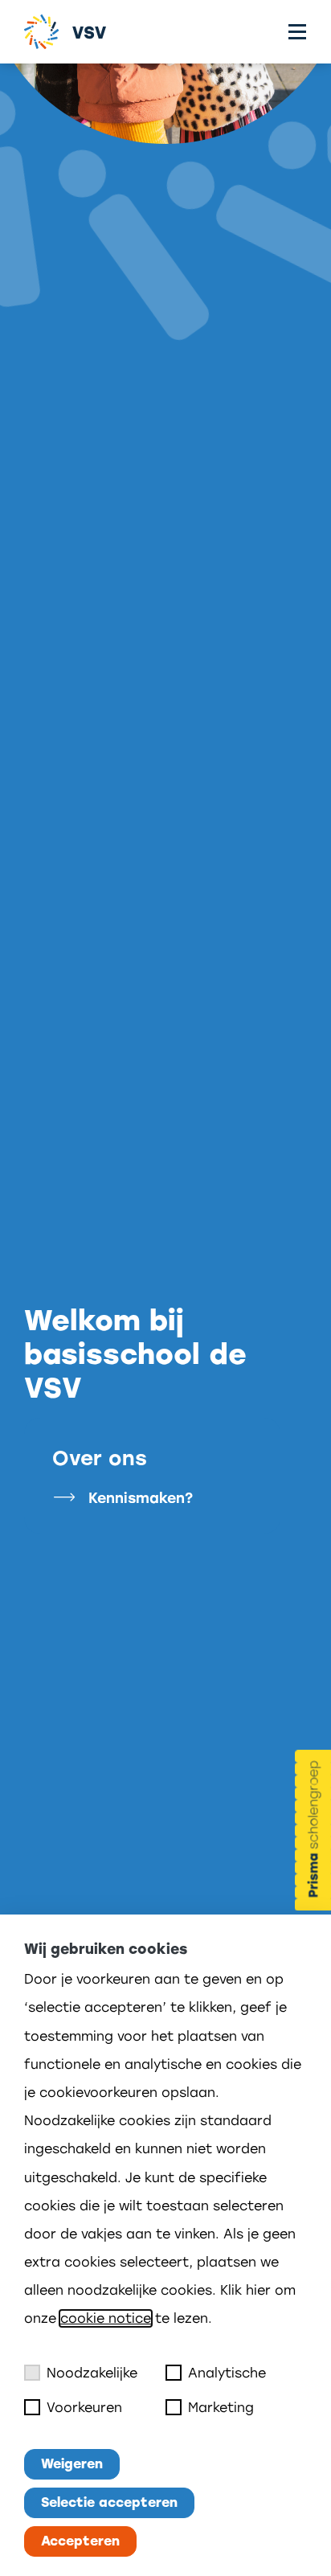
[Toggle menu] (297, 32)
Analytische (227, 2373)
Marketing (221, 2408)
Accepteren (80, 2541)
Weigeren (72, 2464)
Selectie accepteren (109, 2502)
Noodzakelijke (92, 2373)
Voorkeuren (84, 2408)
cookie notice (106, 2318)
